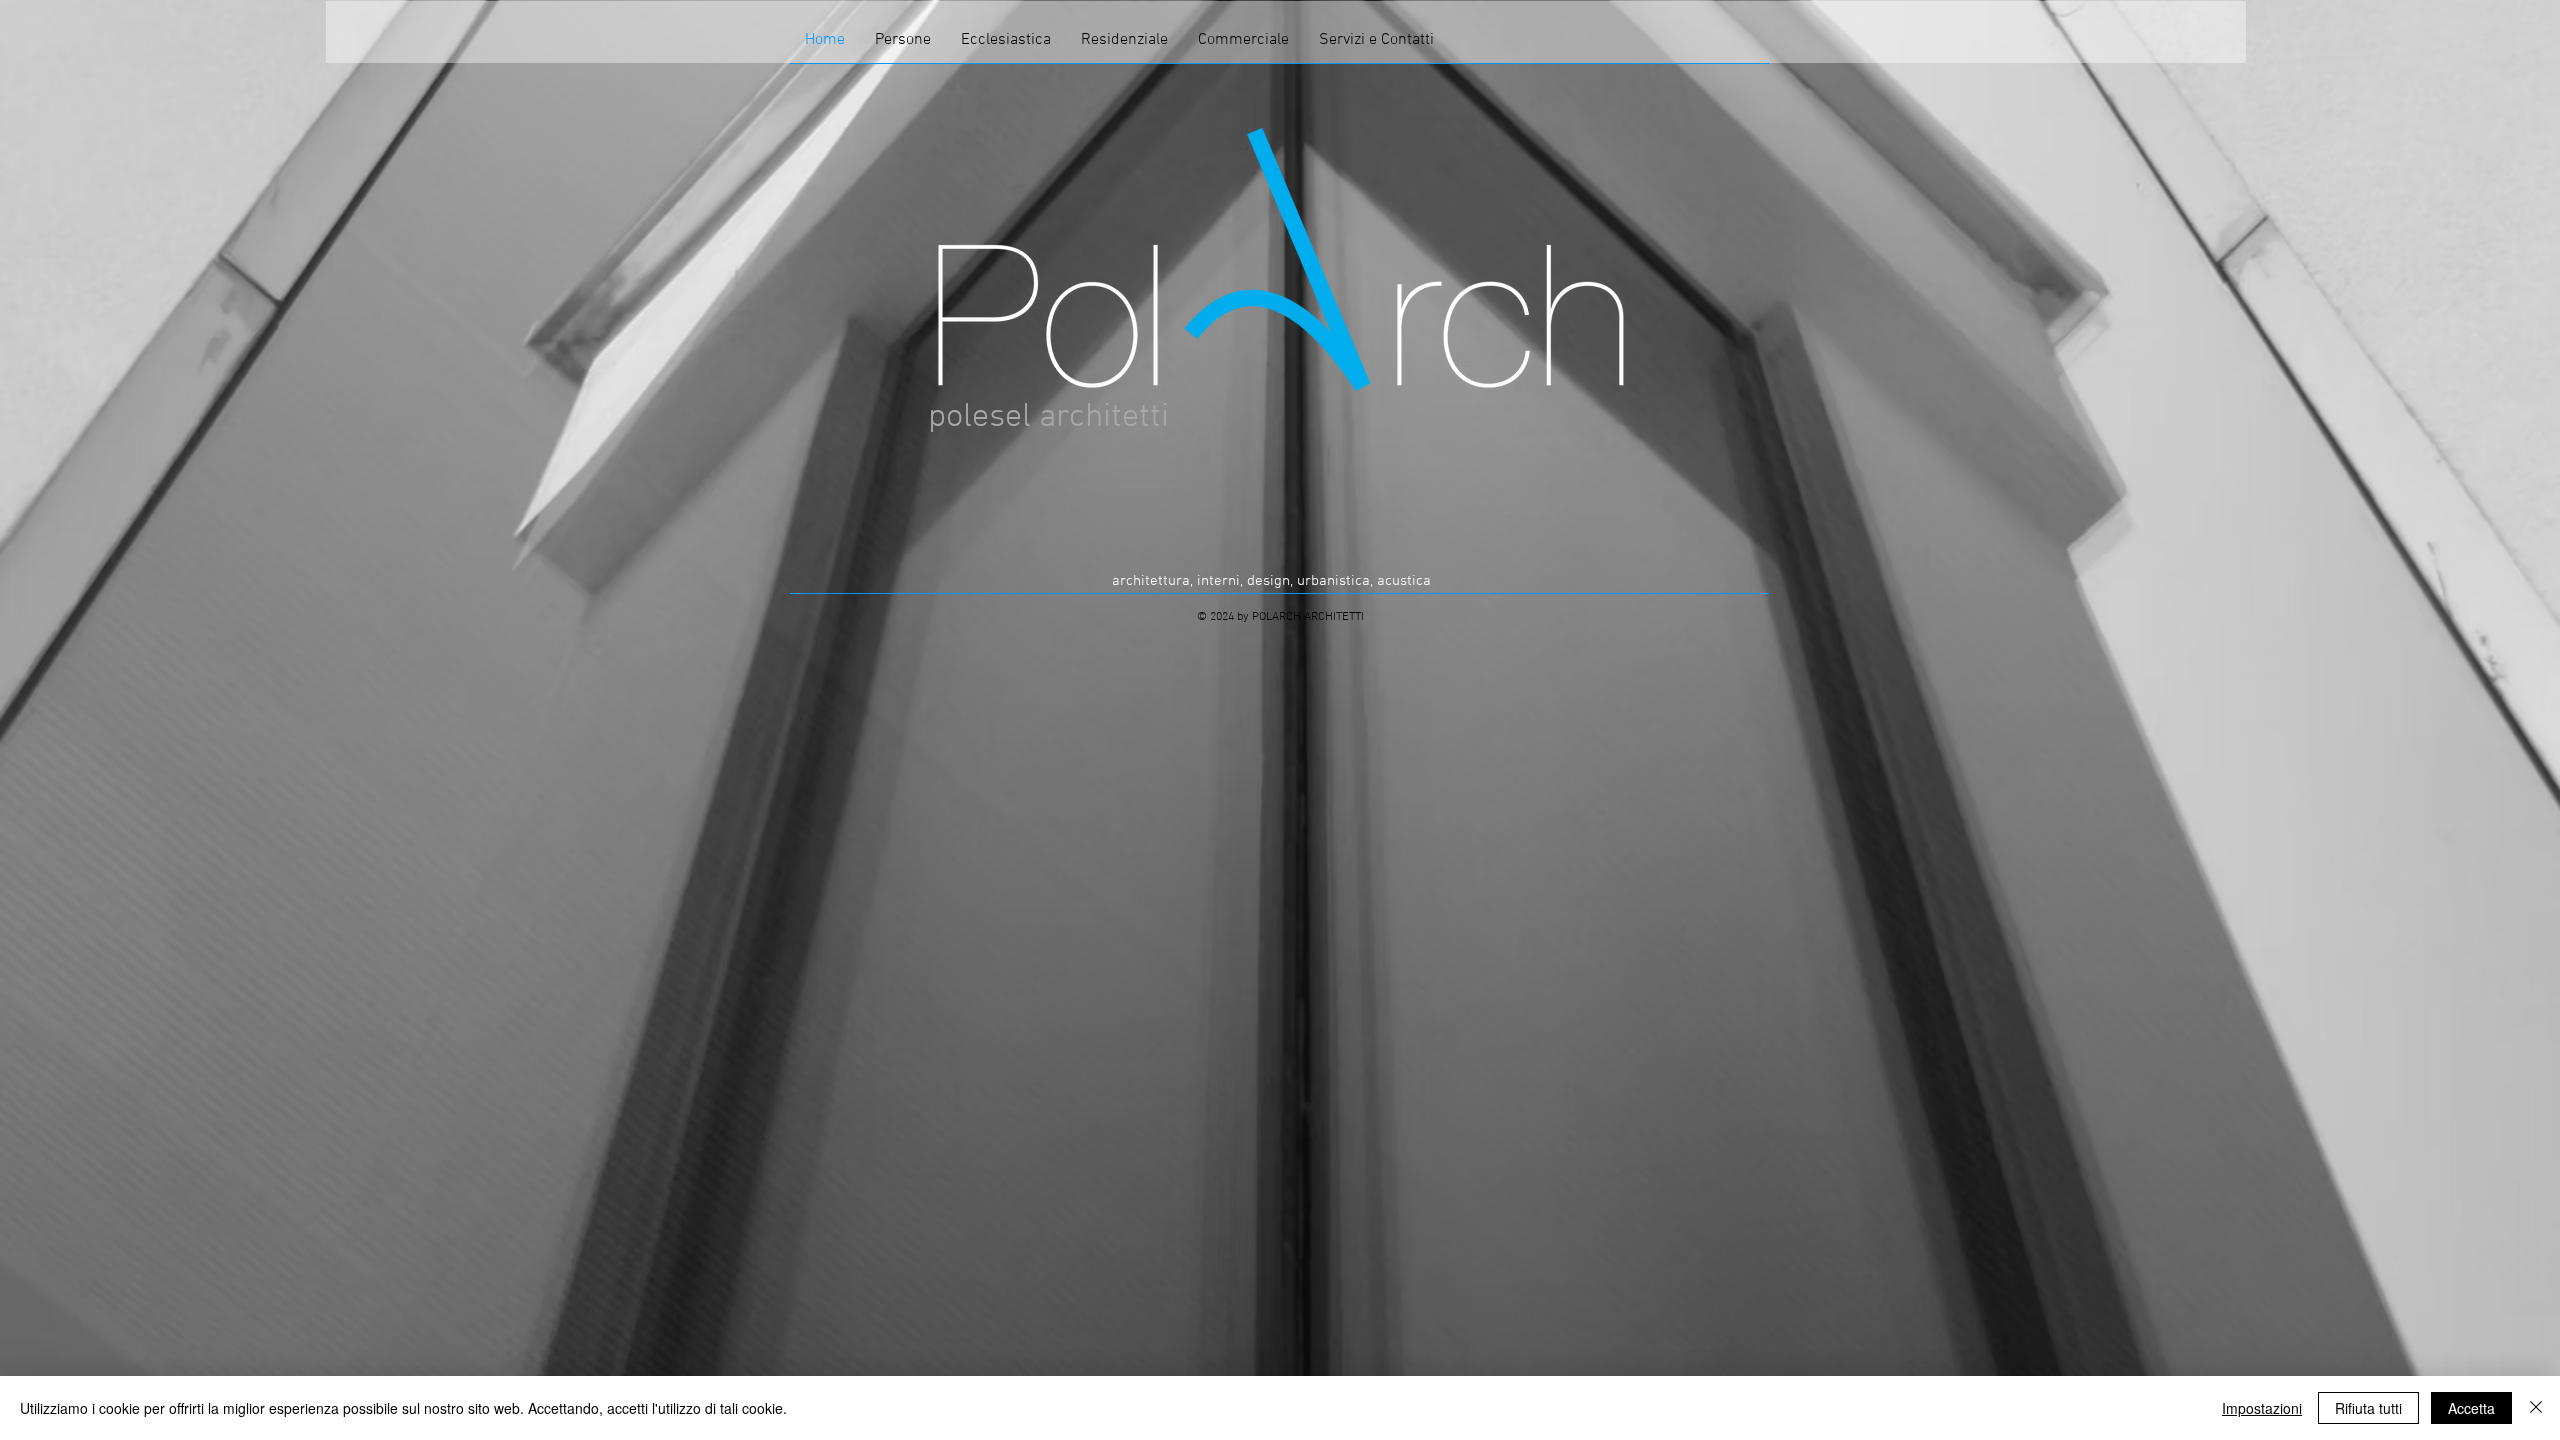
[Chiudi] (2536, 1408)
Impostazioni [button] (2262, 1408)
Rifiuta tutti (2368, 1408)
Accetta (2471, 1408)
